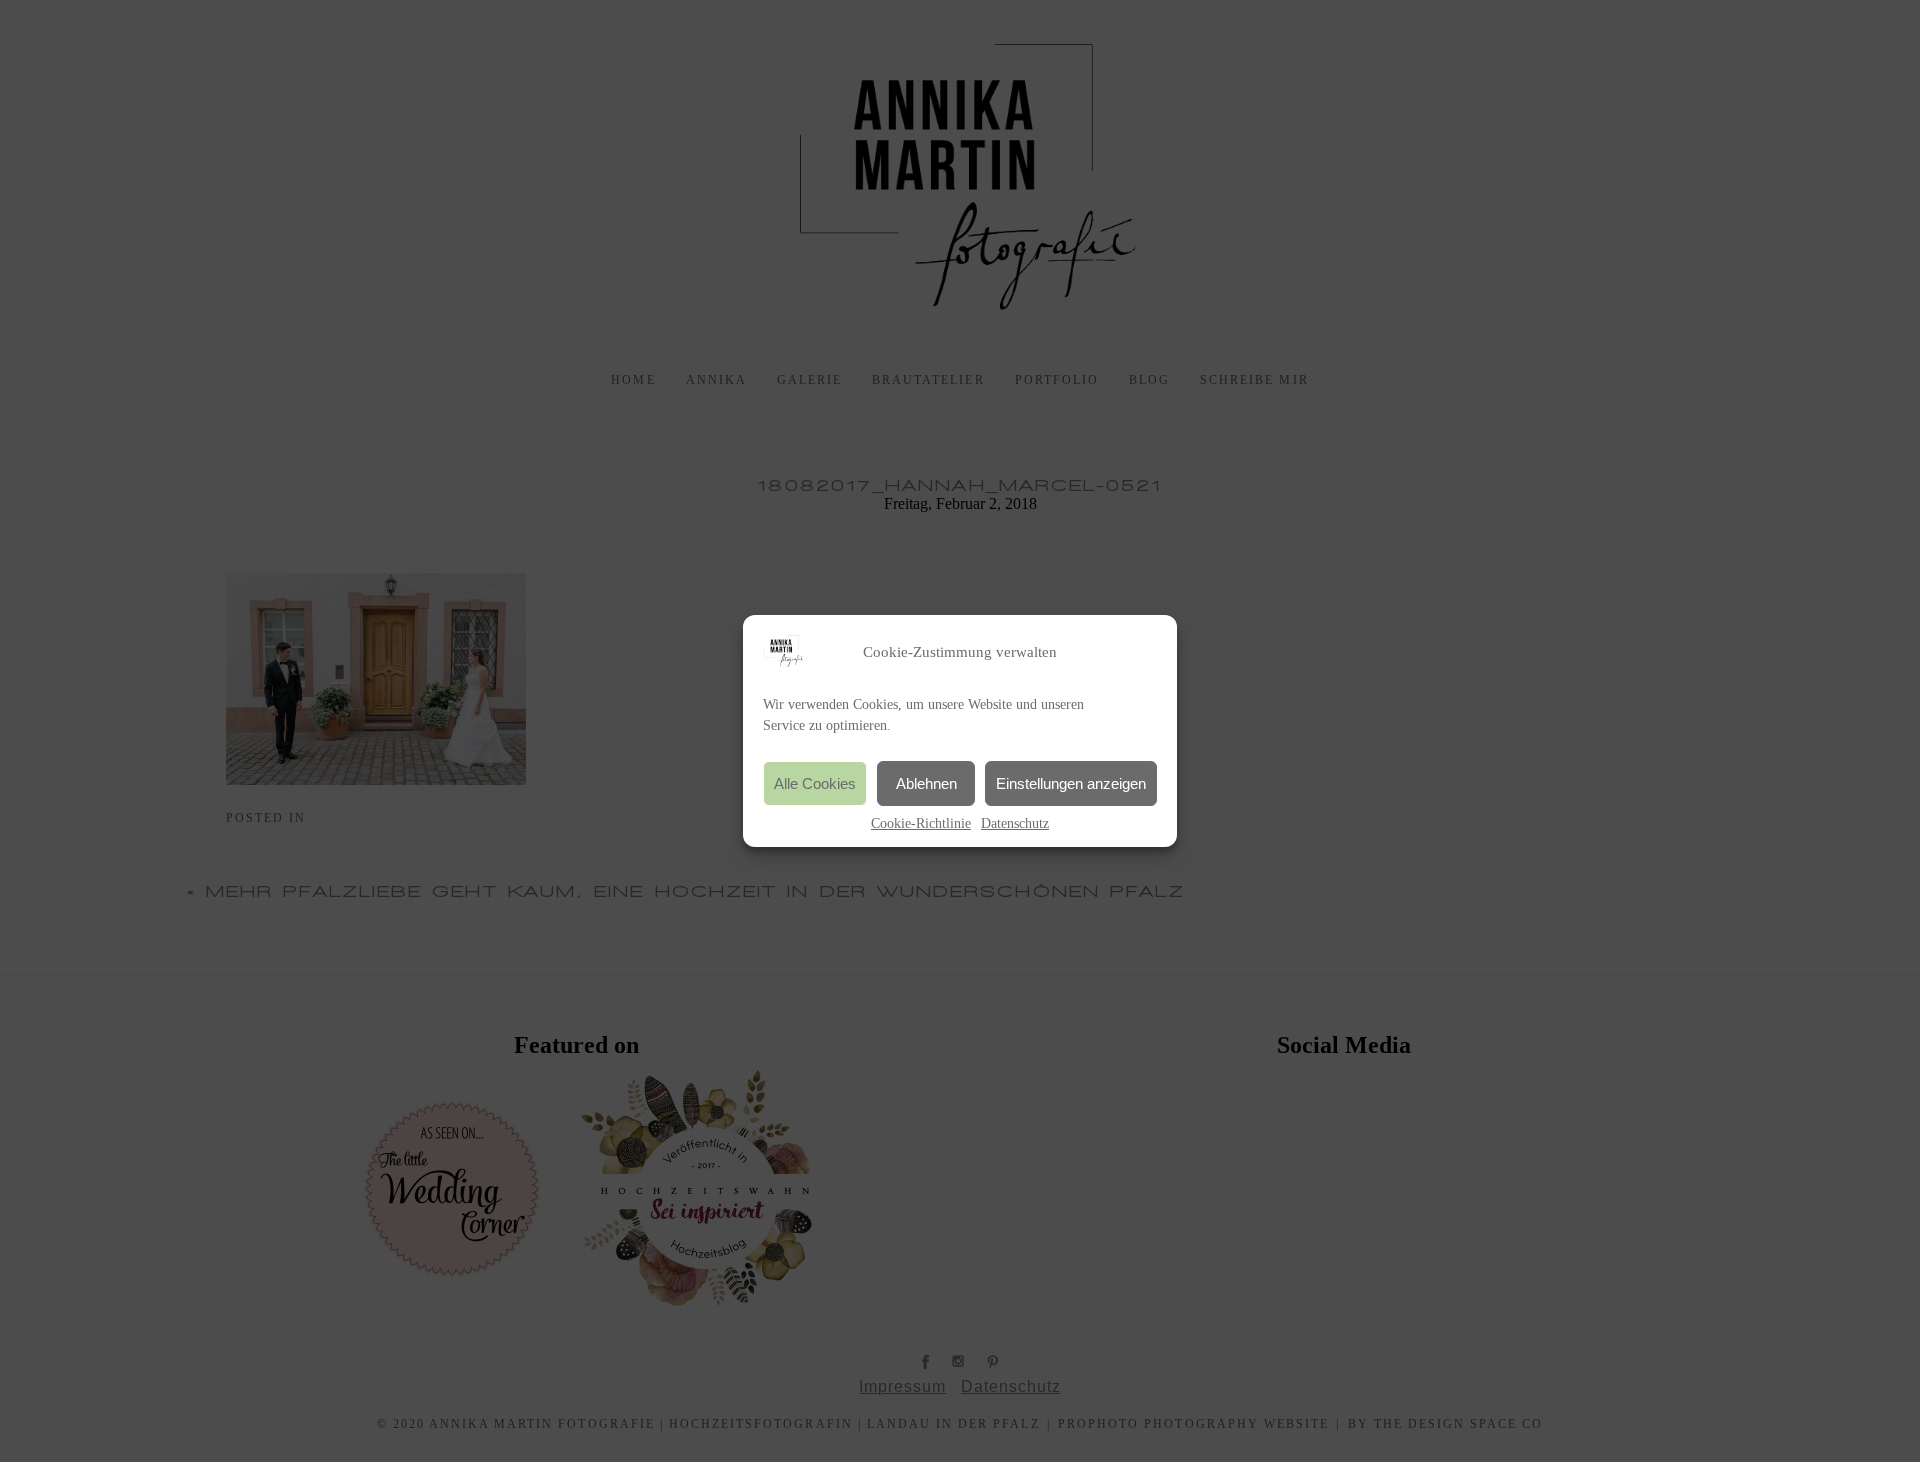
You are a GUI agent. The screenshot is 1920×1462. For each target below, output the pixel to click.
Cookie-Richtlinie (921, 823)
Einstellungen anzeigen (1071, 783)
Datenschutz (1015, 823)
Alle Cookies (815, 783)
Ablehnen (926, 783)
